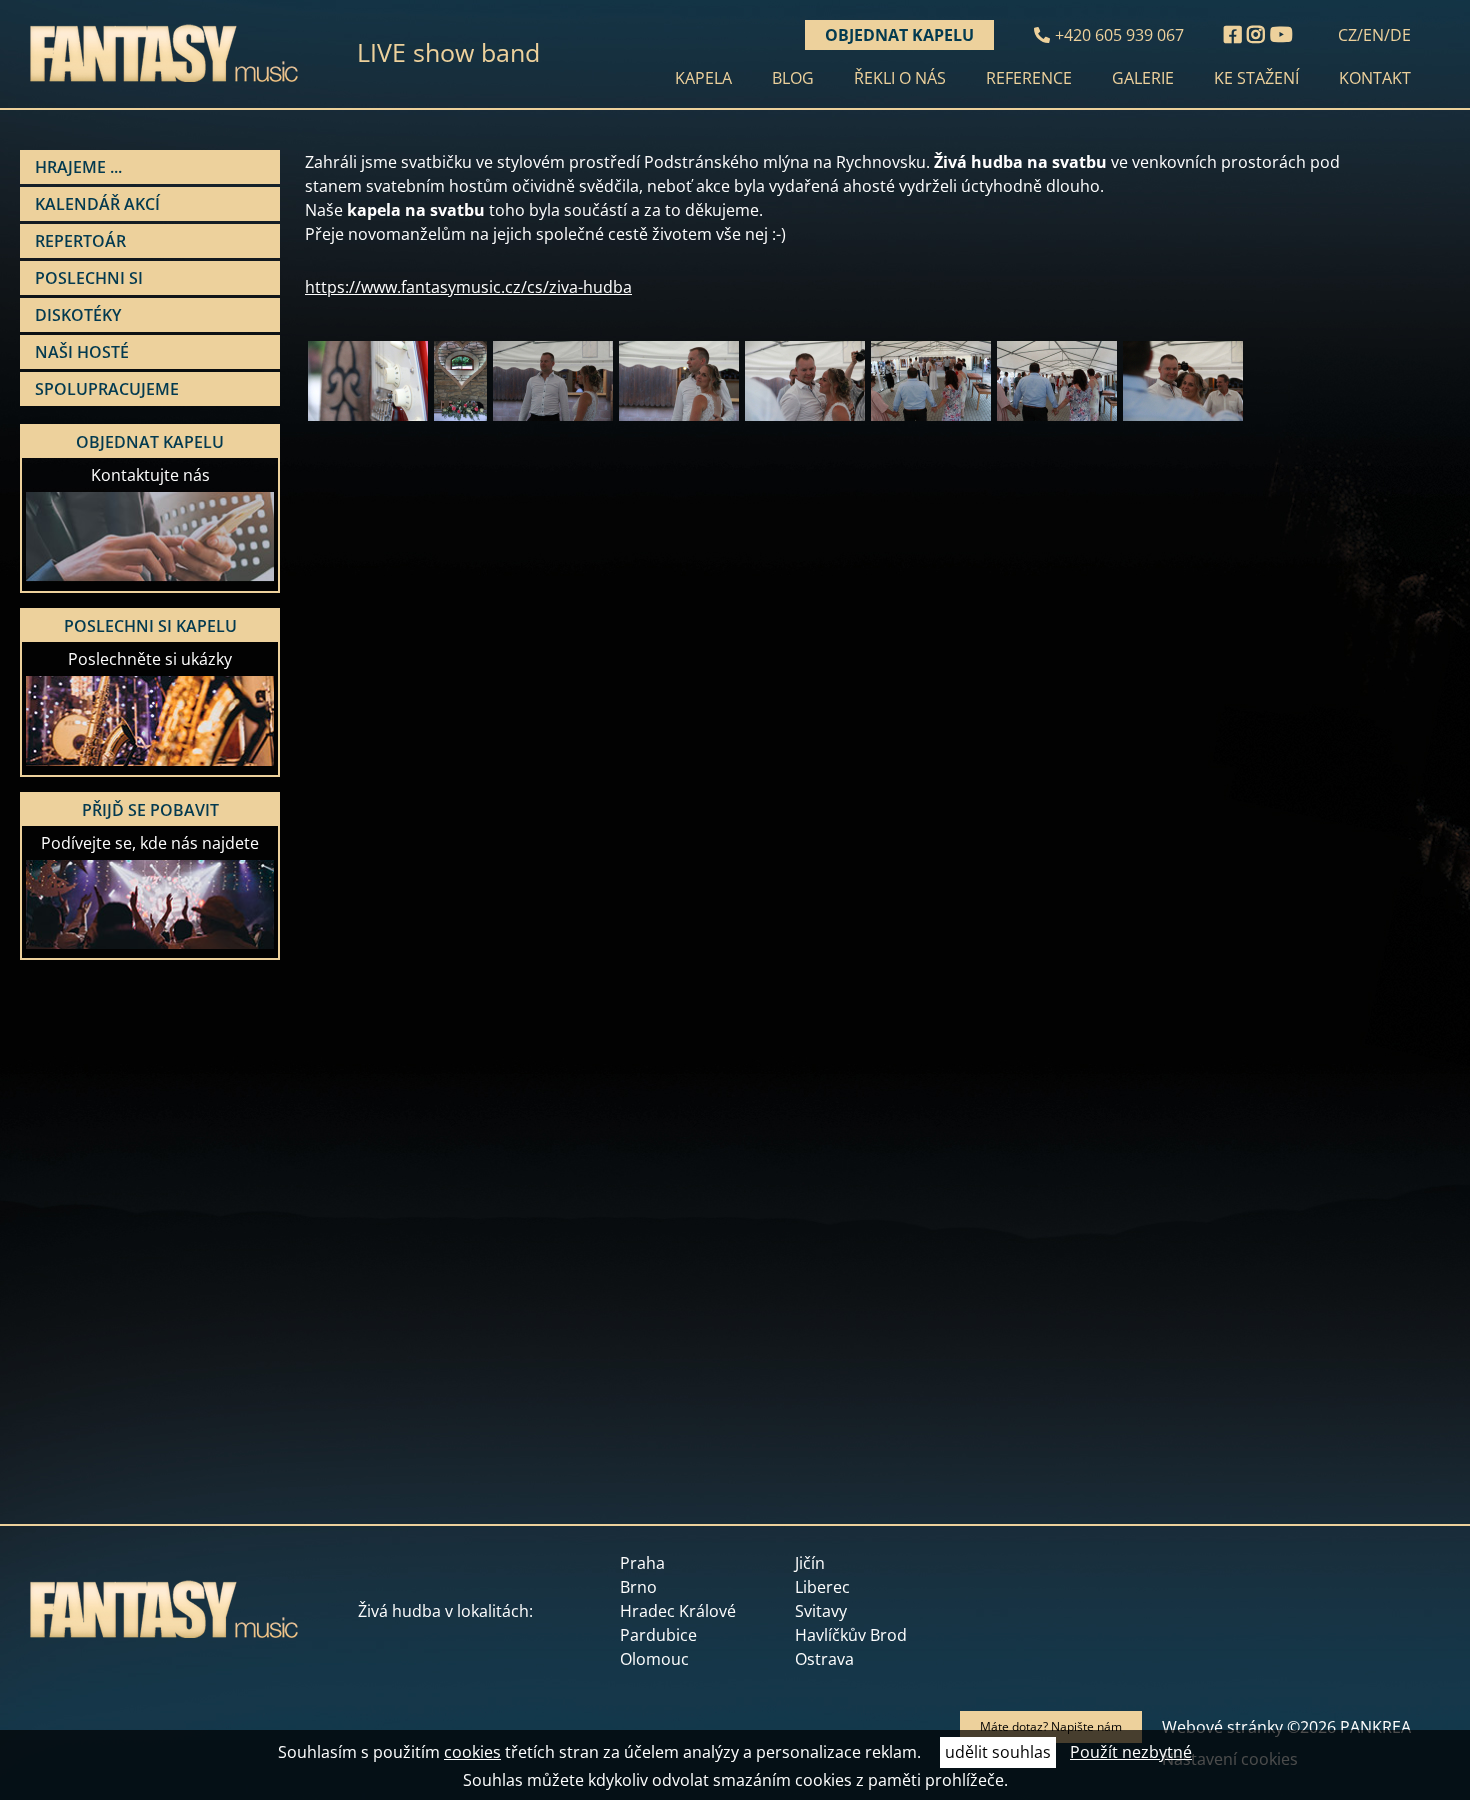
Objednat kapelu (899, 35)
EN (1373, 35)
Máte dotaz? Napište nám (1051, 1726)
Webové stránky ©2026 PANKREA (1286, 1727)
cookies (472, 1752)
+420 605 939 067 (1119, 35)
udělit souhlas (998, 1752)
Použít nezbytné (1131, 1752)
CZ (1347, 35)
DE (1400, 35)
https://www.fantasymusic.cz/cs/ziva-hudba (468, 287)
